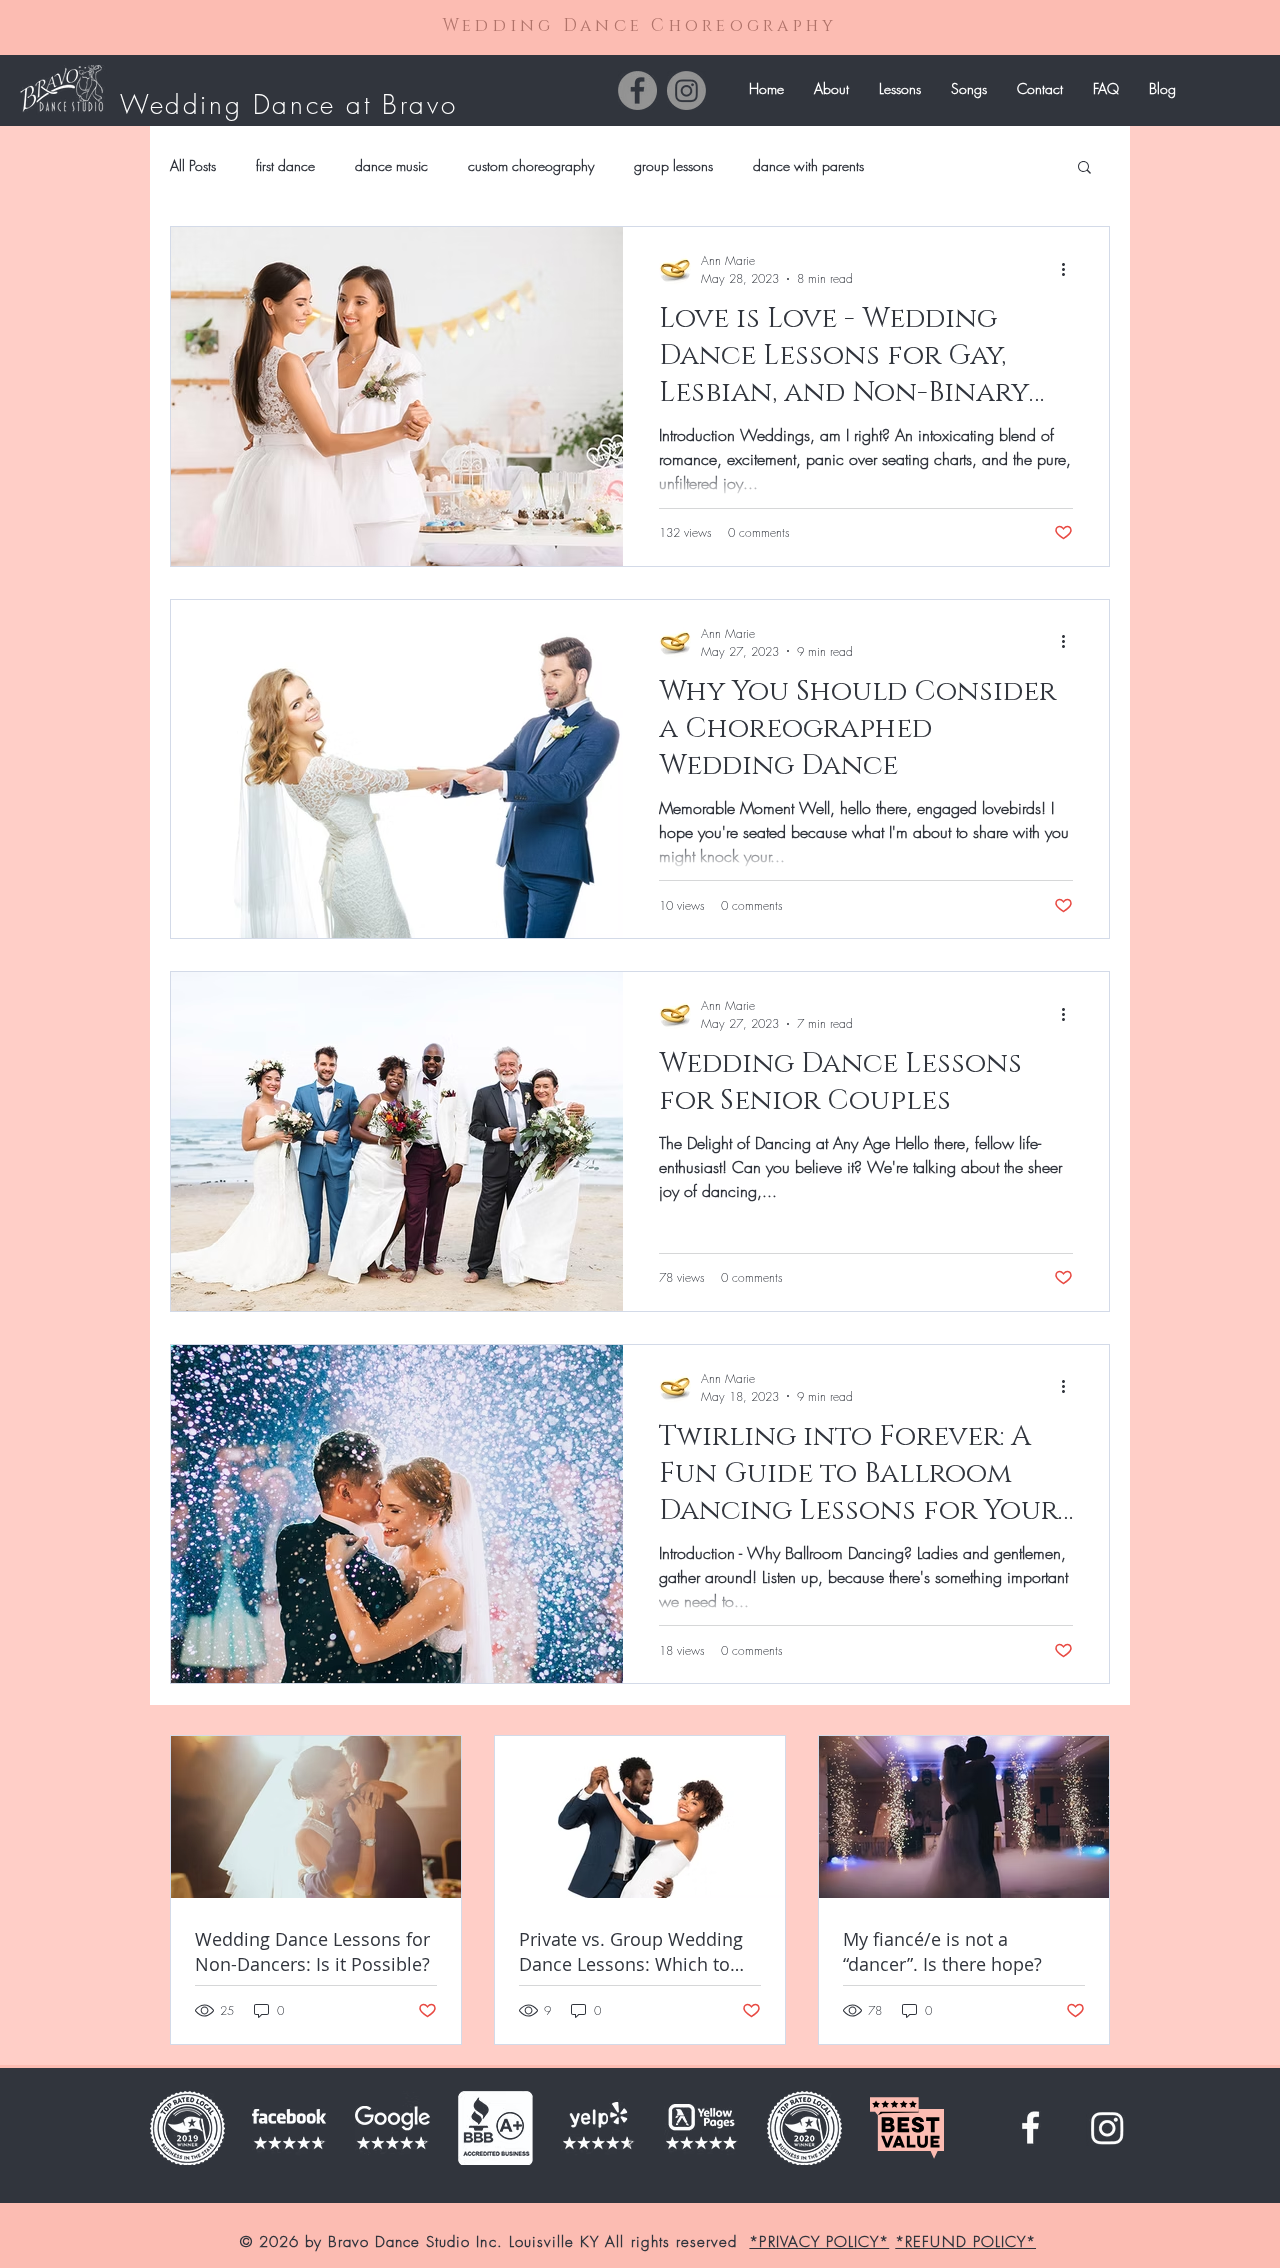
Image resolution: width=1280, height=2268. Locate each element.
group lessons (673, 165)
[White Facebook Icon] (1030, 2127)
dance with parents (808, 165)
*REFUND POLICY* (965, 2242)
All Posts (193, 165)
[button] (900, 89)
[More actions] (1070, 269)
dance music (391, 165)
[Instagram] (686, 90)
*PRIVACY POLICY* (819, 2242)
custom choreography (531, 165)
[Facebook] (637, 90)
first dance (285, 165)
